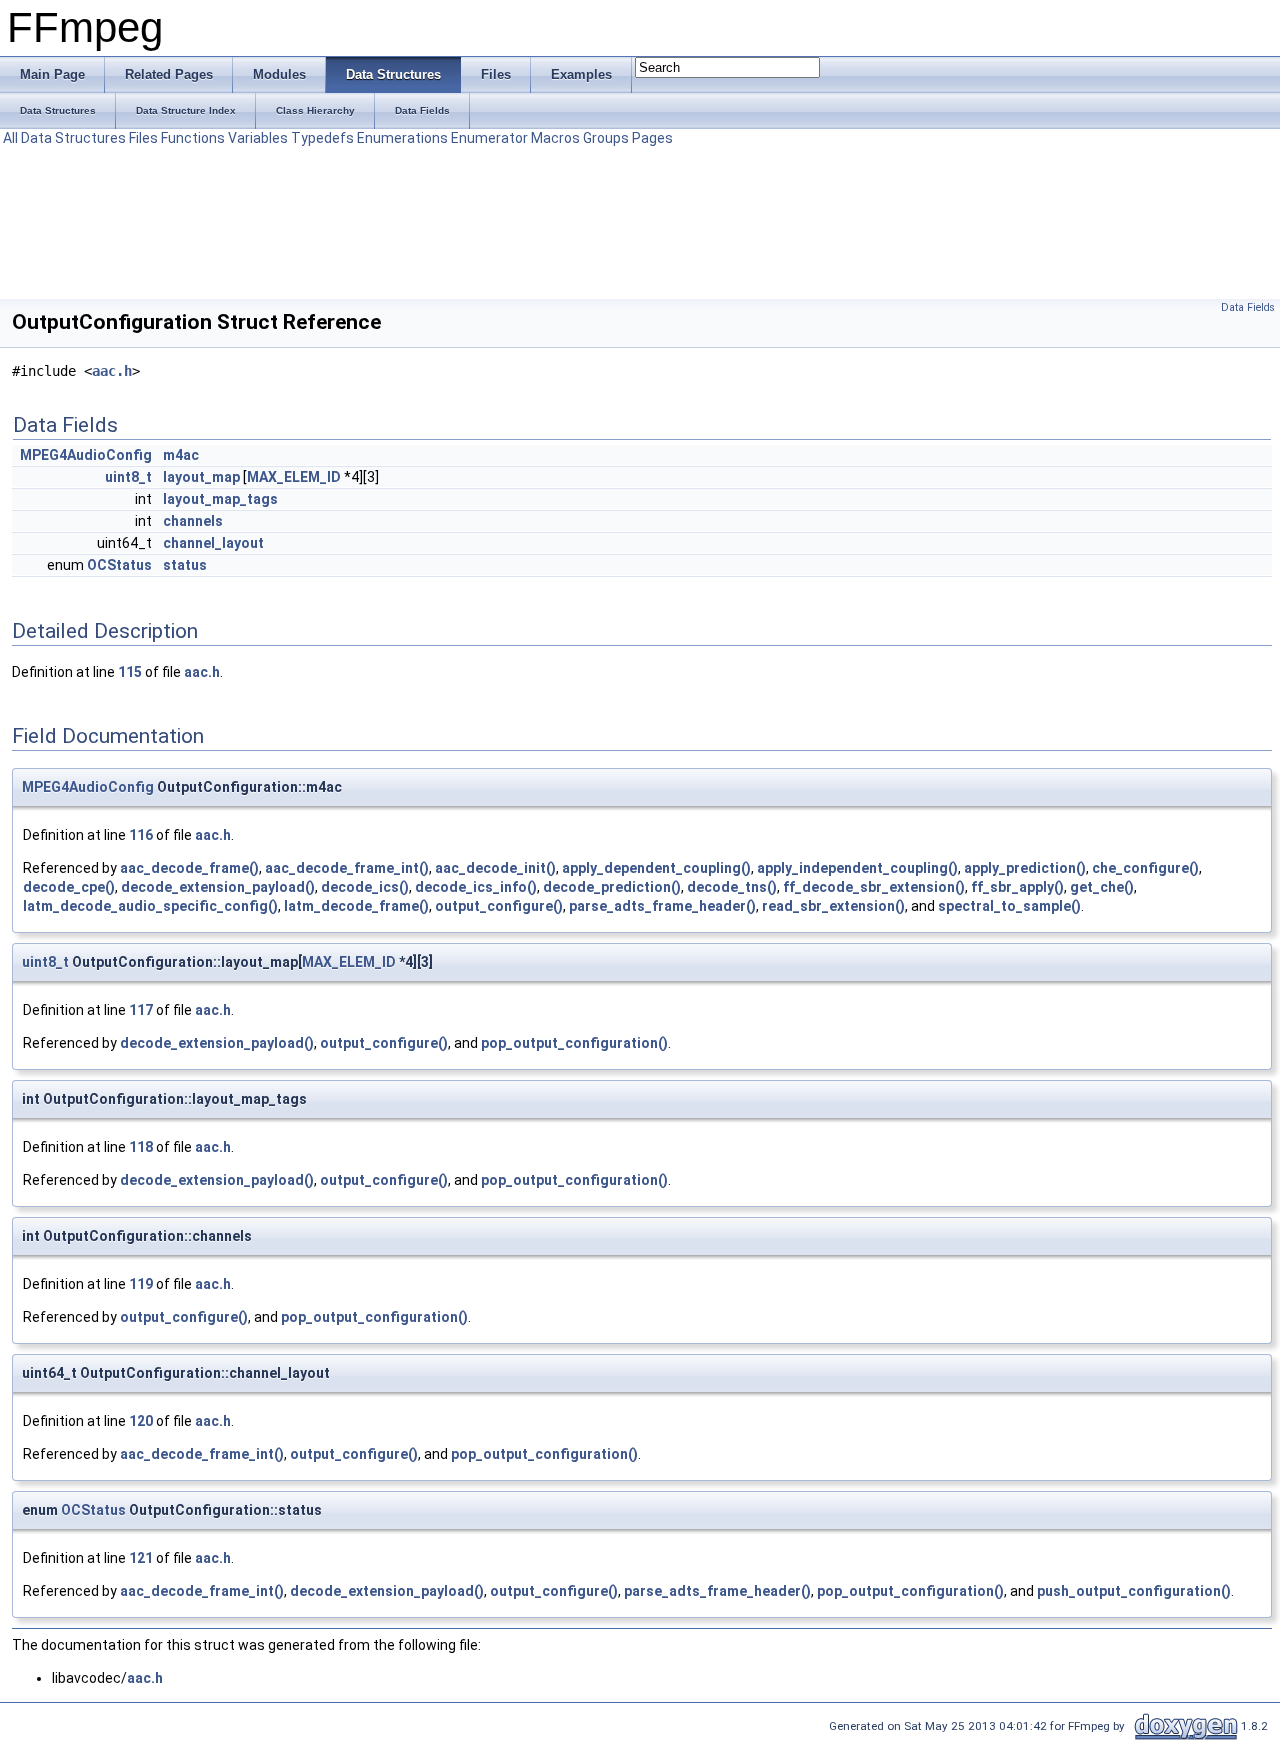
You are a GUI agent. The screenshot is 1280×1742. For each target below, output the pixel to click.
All (10, 138)
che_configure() (1145, 868)
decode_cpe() (69, 887)
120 (141, 1421)
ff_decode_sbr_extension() (874, 887)
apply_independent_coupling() (857, 868)
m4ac (181, 455)
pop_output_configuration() (574, 1043)
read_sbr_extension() (833, 906)
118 (141, 1147)
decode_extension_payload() (218, 887)
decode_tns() (732, 887)
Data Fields (1248, 307)
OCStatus (119, 565)
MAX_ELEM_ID (294, 477)
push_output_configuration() (1134, 1591)
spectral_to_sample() (1009, 906)
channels (193, 521)
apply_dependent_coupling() (656, 868)
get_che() (1102, 887)
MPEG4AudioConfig (86, 455)
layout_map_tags (220, 499)
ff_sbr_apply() (1017, 887)
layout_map (201, 477)
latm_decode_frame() (356, 906)
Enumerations (402, 138)
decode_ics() (365, 887)
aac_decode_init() (495, 868)
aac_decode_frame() (189, 868)
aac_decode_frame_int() (347, 868)
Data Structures (73, 138)
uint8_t (128, 477)
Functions (193, 138)
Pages (652, 138)
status (185, 565)
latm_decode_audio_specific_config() (150, 906)
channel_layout (213, 543)
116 (141, 835)
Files (143, 138)
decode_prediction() (612, 887)
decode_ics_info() (476, 887)
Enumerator (489, 138)
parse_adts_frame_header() (662, 906)
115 (130, 672)
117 (141, 1010)
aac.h (112, 371)
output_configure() (499, 906)
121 (141, 1558)
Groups (606, 138)
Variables (258, 138)
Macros (555, 138)
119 (141, 1284)
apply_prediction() (1025, 868)
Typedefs (322, 138)
